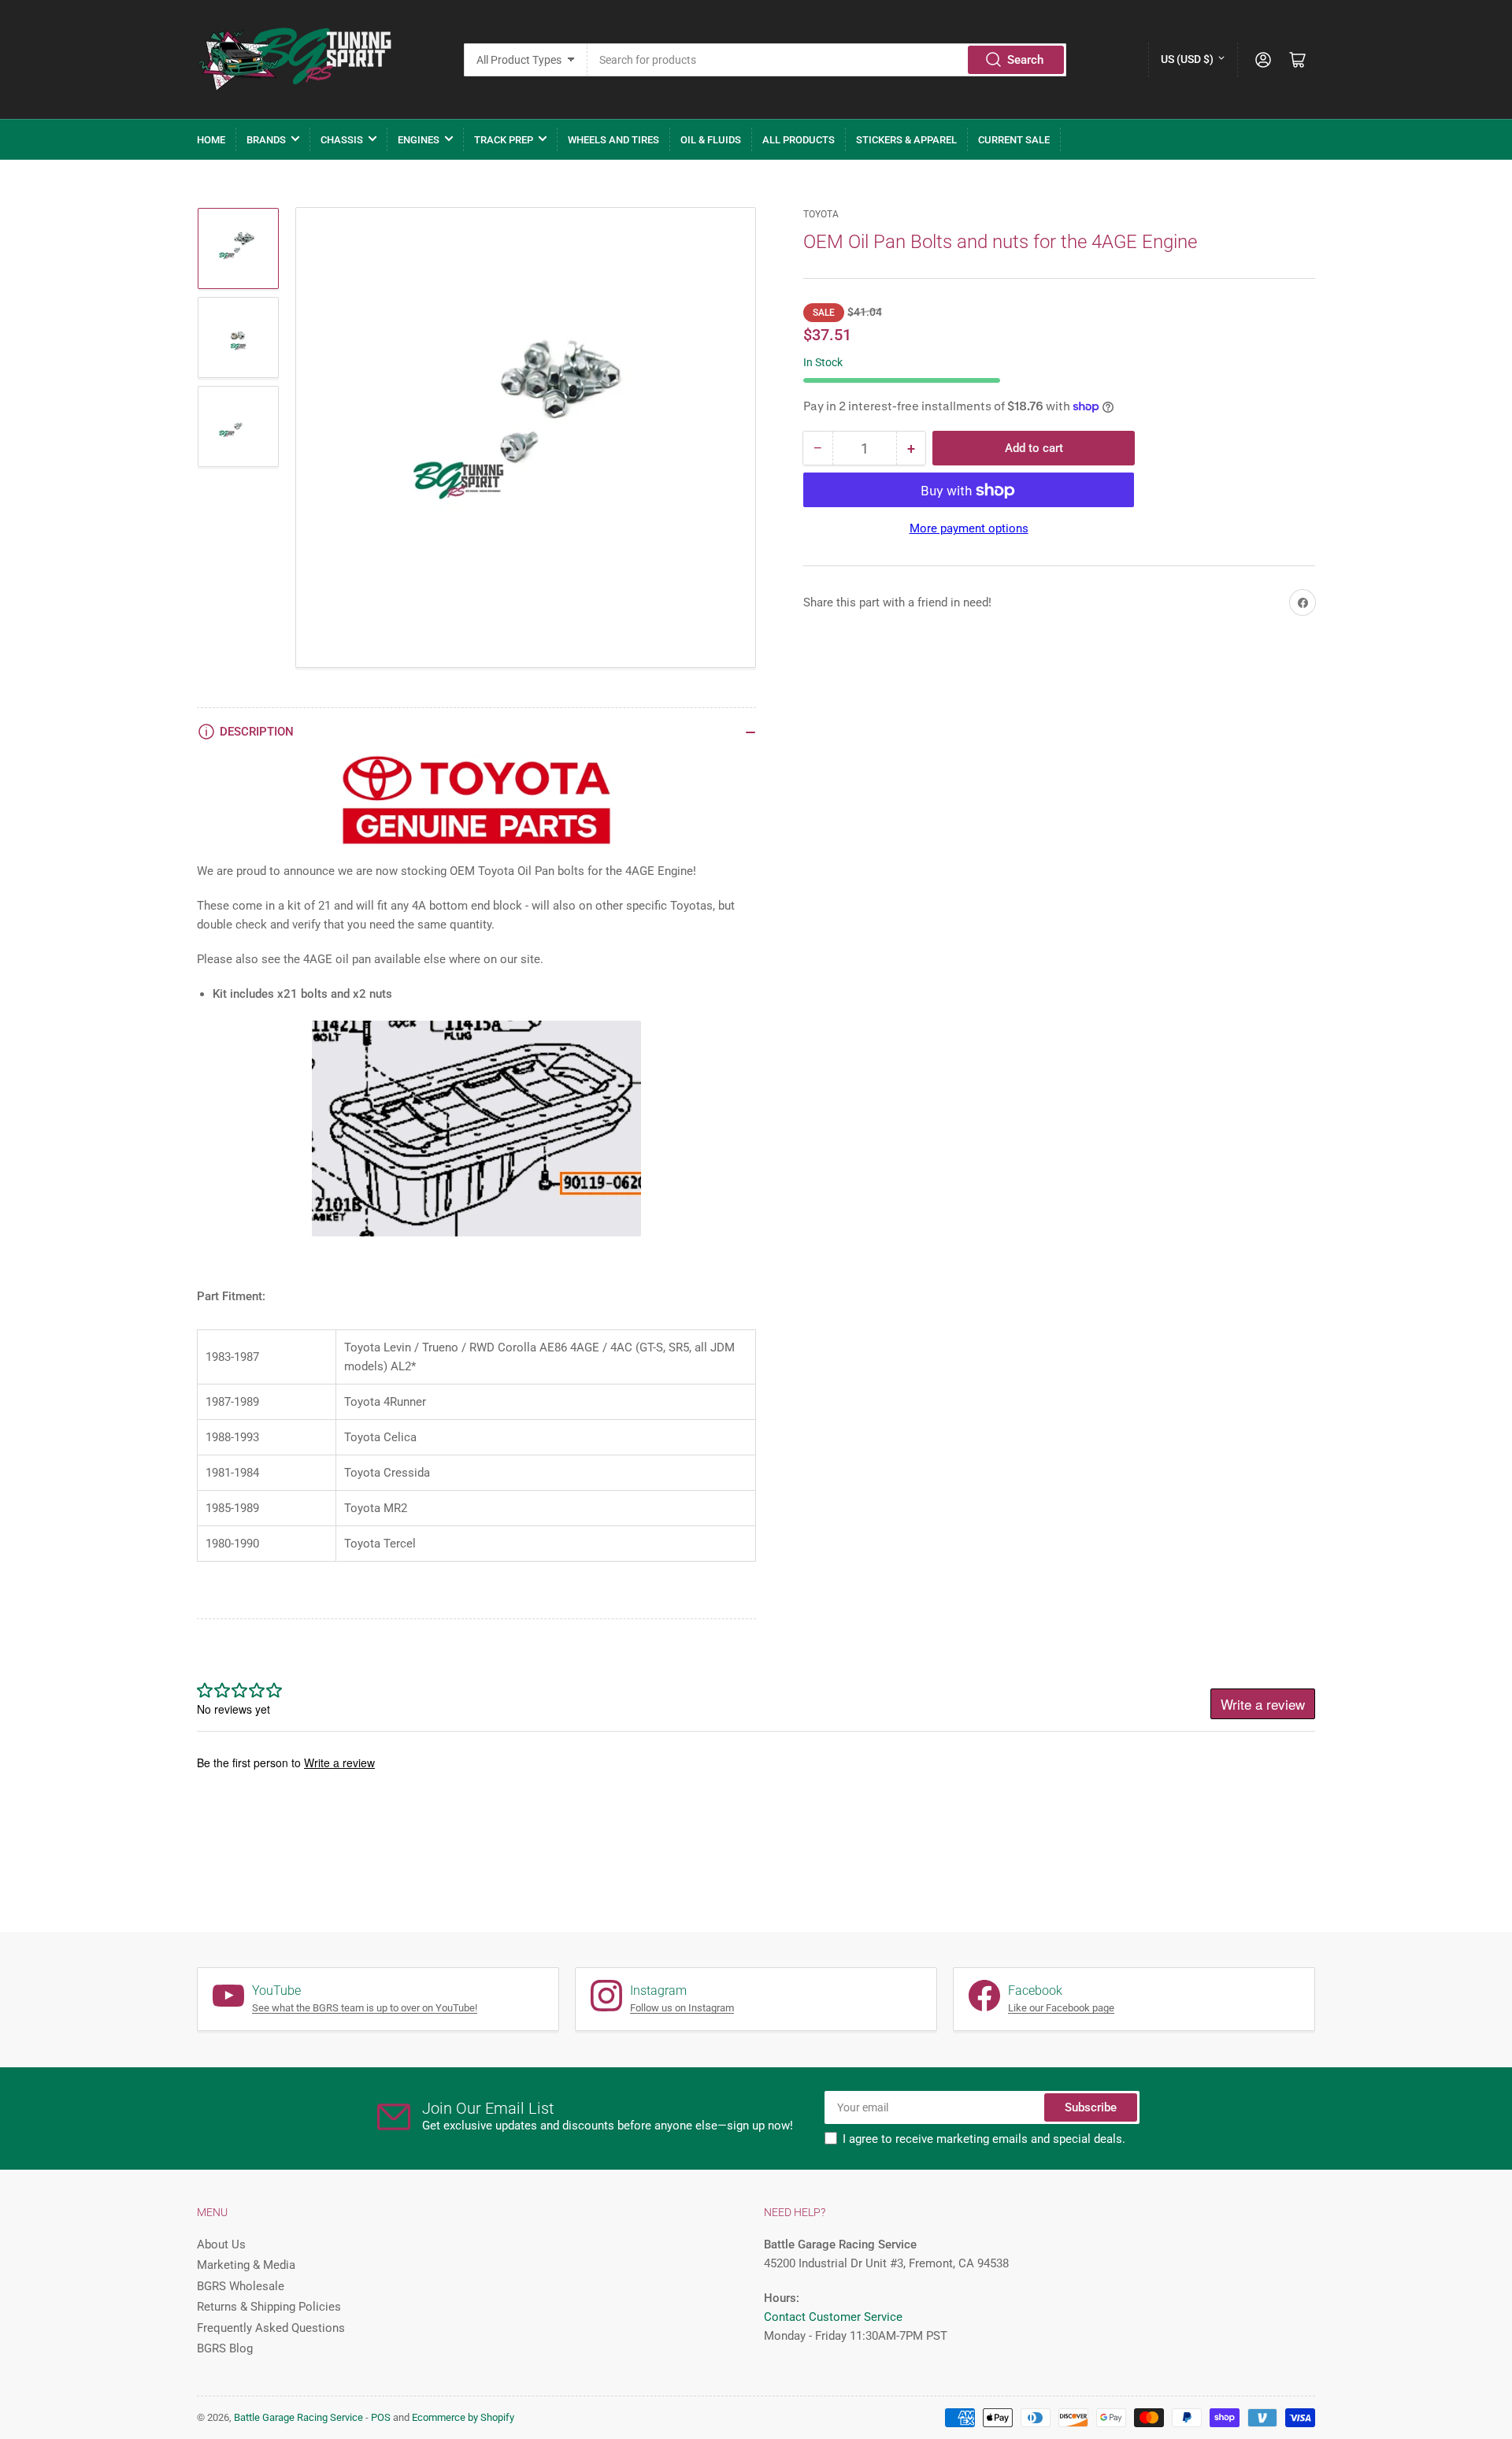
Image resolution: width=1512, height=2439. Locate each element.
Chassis (342, 140)
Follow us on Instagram (682, 2008)
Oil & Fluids (711, 140)
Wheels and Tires (613, 140)
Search (1025, 60)
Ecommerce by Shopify (463, 2417)
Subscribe (1091, 2107)
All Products (799, 140)
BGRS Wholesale (241, 2286)
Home (211, 140)
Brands (266, 140)
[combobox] (827, 60)
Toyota (821, 214)
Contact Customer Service (833, 2317)
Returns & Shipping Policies (269, 2307)
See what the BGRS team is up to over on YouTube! (365, 2008)
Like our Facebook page (1061, 2008)
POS (381, 2417)
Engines (419, 140)
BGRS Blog (225, 2348)
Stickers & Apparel (906, 140)
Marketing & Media (246, 2265)
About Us (221, 2244)
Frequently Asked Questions (271, 2328)
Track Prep (504, 140)
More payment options (969, 529)
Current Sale (1014, 140)
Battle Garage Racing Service (298, 2417)
